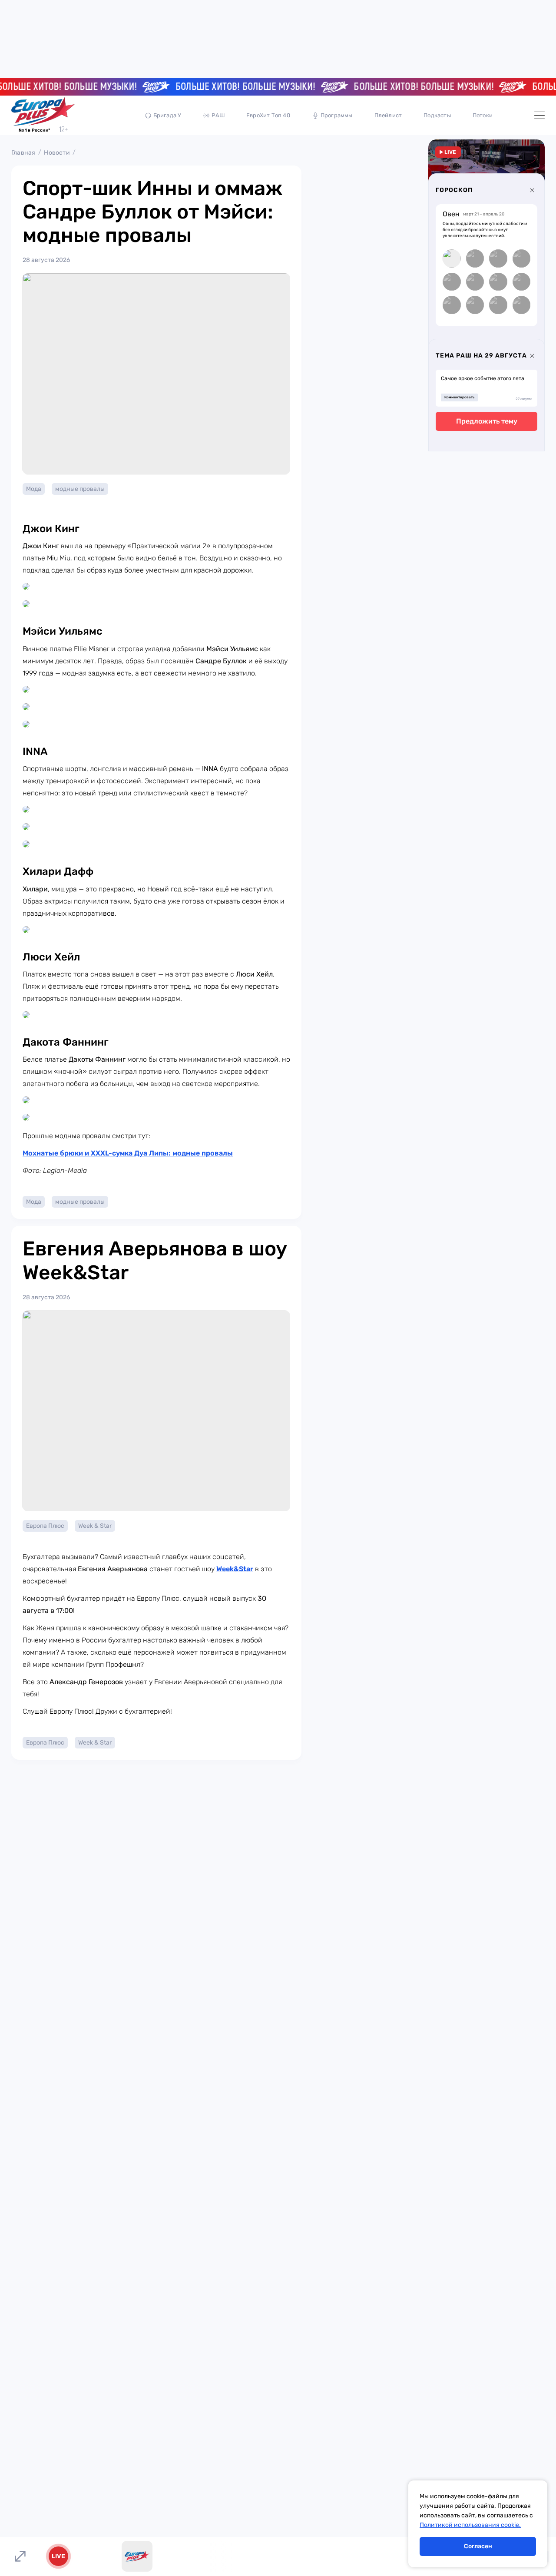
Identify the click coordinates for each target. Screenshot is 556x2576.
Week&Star (235, 1569)
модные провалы (80, 489)
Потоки (483, 115)
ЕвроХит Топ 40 (268, 115)
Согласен (478, 2546)
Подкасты (437, 115)
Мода (34, 489)
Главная (23, 153)
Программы (337, 115)
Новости (57, 153)
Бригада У (167, 115)
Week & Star (95, 1526)
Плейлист (388, 115)
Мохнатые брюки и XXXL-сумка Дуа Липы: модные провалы (128, 1153)
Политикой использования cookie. (470, 2525)
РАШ (218, 115)
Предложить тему (487, 421)
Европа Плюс (45, 1526)
